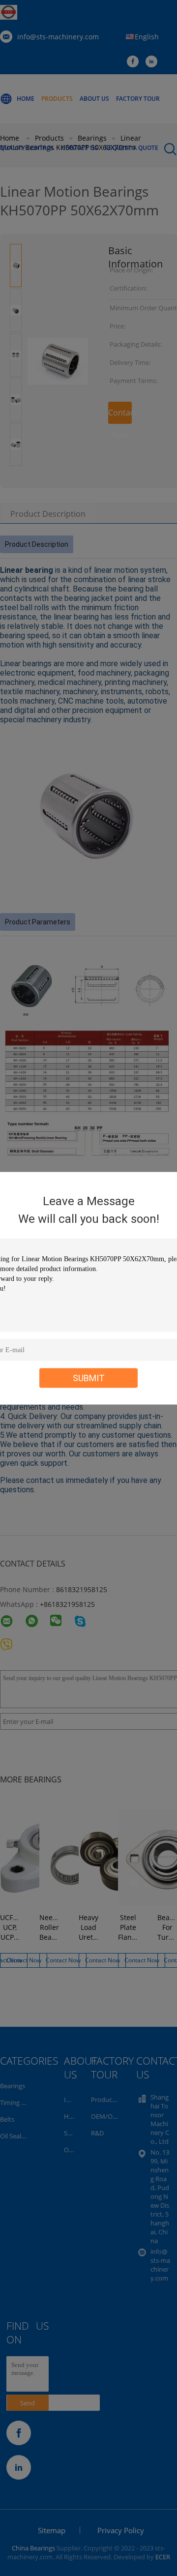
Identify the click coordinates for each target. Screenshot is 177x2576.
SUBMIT (89, 1377)
